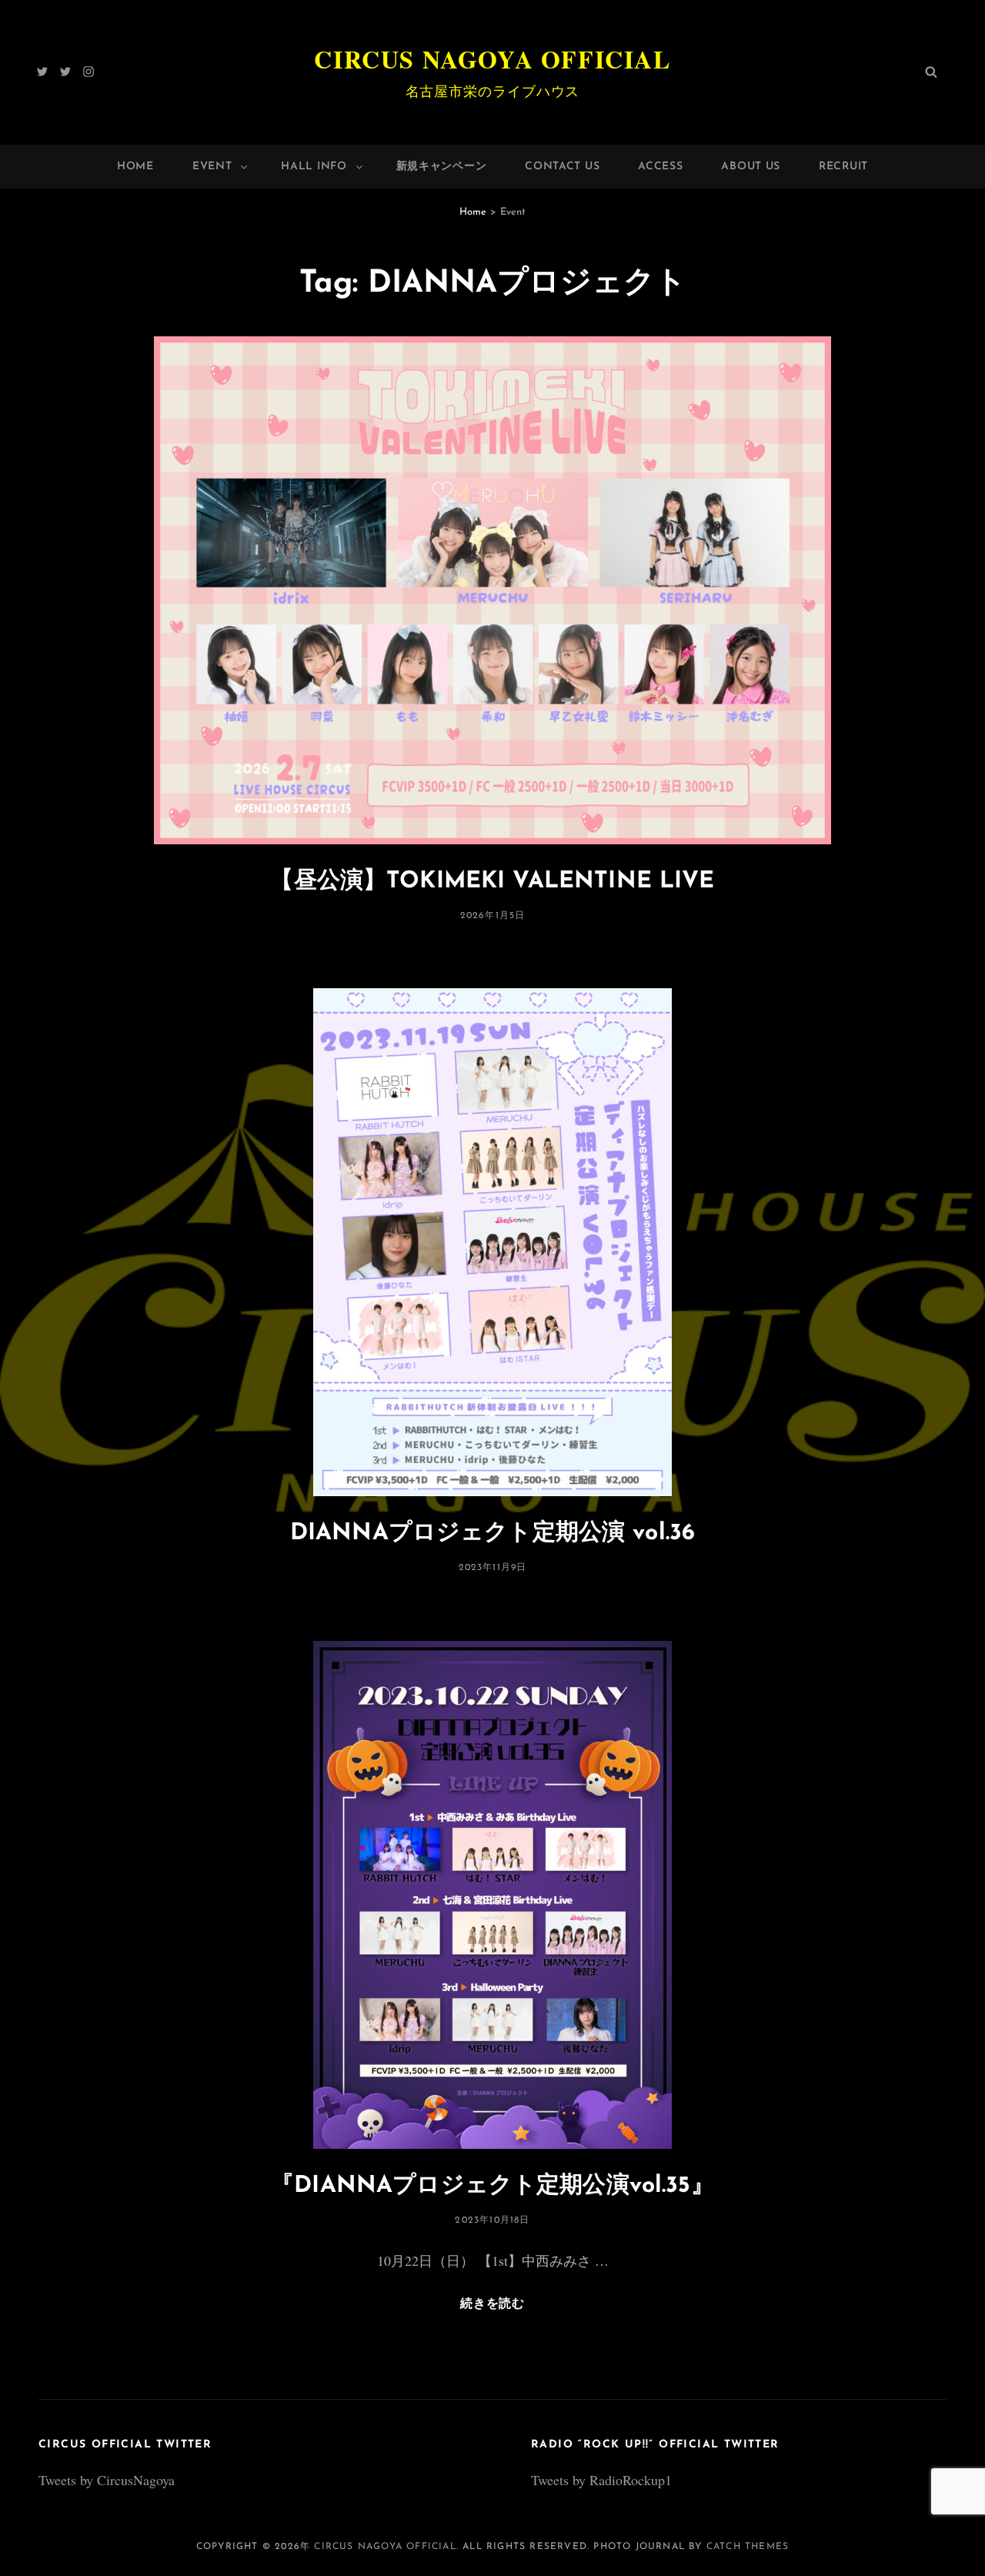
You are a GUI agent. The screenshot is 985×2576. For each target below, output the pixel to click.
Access (660, 167)
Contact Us (562, 167)
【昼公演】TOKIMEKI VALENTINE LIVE (492, 882)
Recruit (843, 167)
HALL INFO (314, 167)
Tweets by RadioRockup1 (601, 2480)
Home (135, 167)
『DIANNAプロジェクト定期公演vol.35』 (492, 2186)
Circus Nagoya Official (492, 59)
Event (212, 167)
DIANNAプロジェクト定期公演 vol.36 (492, 1534)
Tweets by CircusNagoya (107, 2480)
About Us (751, 167)
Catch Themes (748, 2547)
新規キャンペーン (442, 167)
